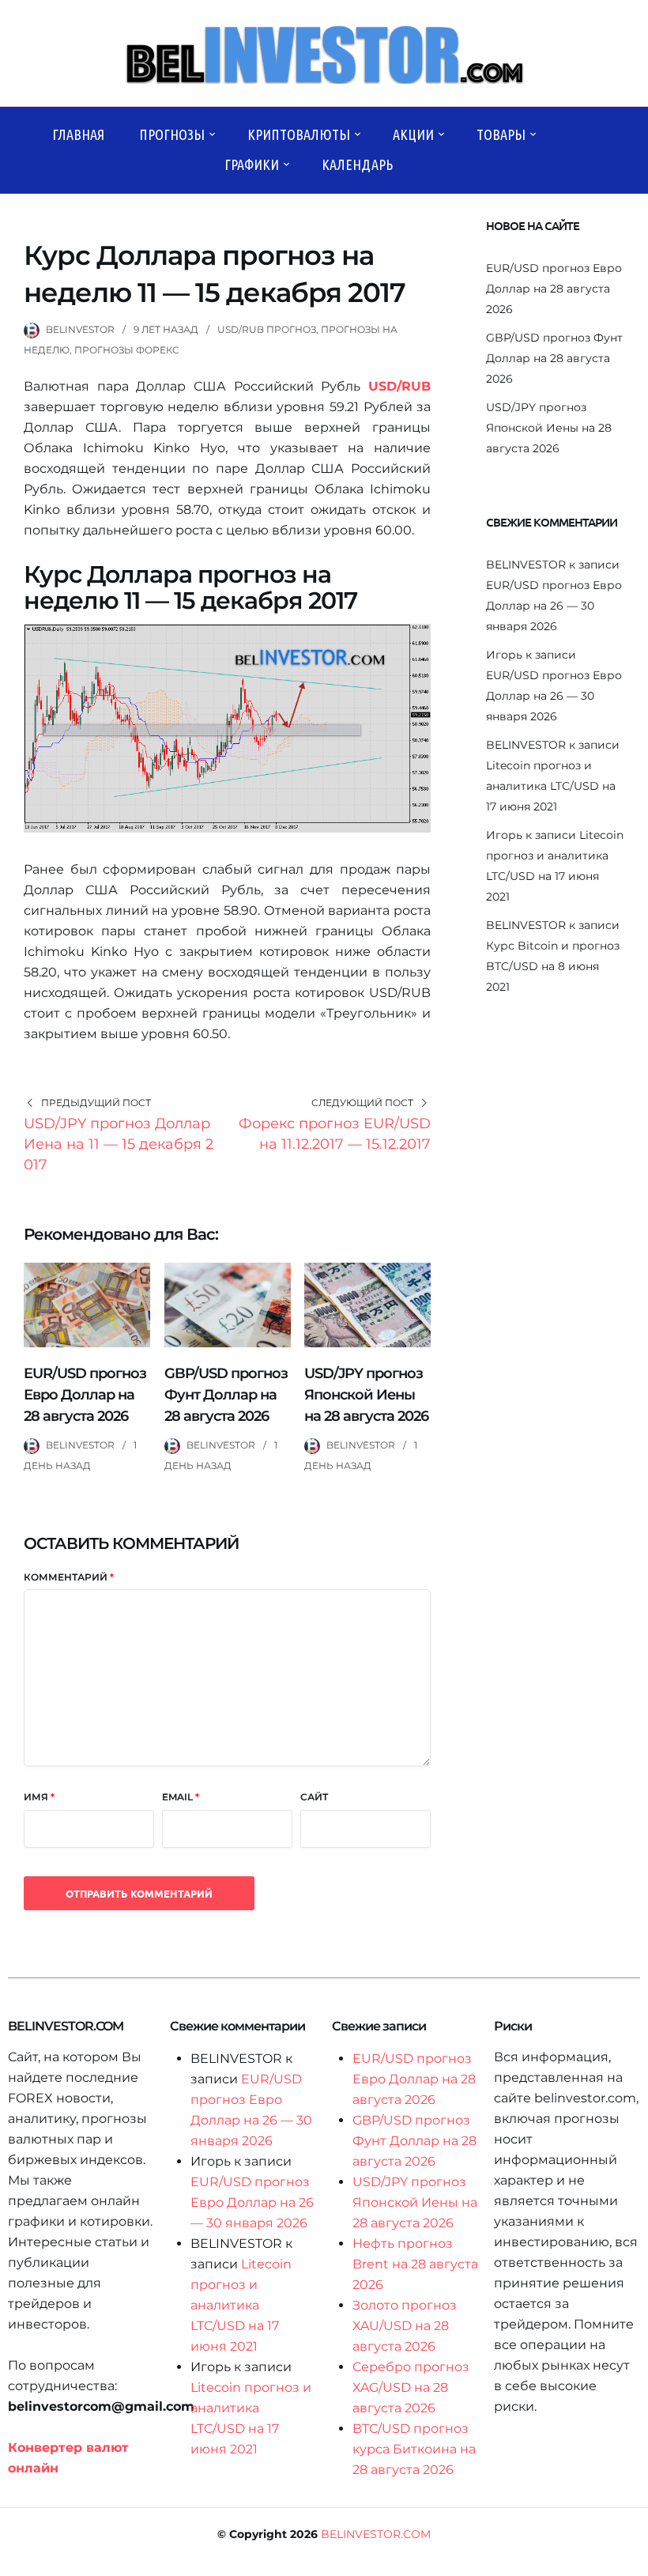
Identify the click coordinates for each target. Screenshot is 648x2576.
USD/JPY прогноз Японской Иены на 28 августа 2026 (366, 1395)
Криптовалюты (299, 134)
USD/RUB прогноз (267, 329)
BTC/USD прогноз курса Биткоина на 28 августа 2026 (414, 2449)
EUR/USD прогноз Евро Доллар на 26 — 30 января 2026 (554, 606)
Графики (252, 164)
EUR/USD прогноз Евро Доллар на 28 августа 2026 (85, 1395)
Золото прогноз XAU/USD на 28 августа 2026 (405, 2326)
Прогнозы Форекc (127, 350)
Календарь (357, 164)
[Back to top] (632, 2560)
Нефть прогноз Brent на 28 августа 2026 (415, 2264)
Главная (78, 134)
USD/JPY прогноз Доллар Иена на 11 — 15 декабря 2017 (119, 1144)
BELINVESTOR (80, 329)
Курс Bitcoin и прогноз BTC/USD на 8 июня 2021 (553, 966)
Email (181, 1797)
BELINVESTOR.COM (376, 2534)
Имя (39, 1797)
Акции (413, 134)
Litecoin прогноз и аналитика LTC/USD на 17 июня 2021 (551, 786)
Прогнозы (172, 134)
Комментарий (69, 1577)
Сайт (314, 1797)
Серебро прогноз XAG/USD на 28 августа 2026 (411, 2387)
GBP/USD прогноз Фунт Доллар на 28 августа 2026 (226, 1395)
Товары (501, 134)
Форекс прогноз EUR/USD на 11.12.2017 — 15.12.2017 (335, 1134)
